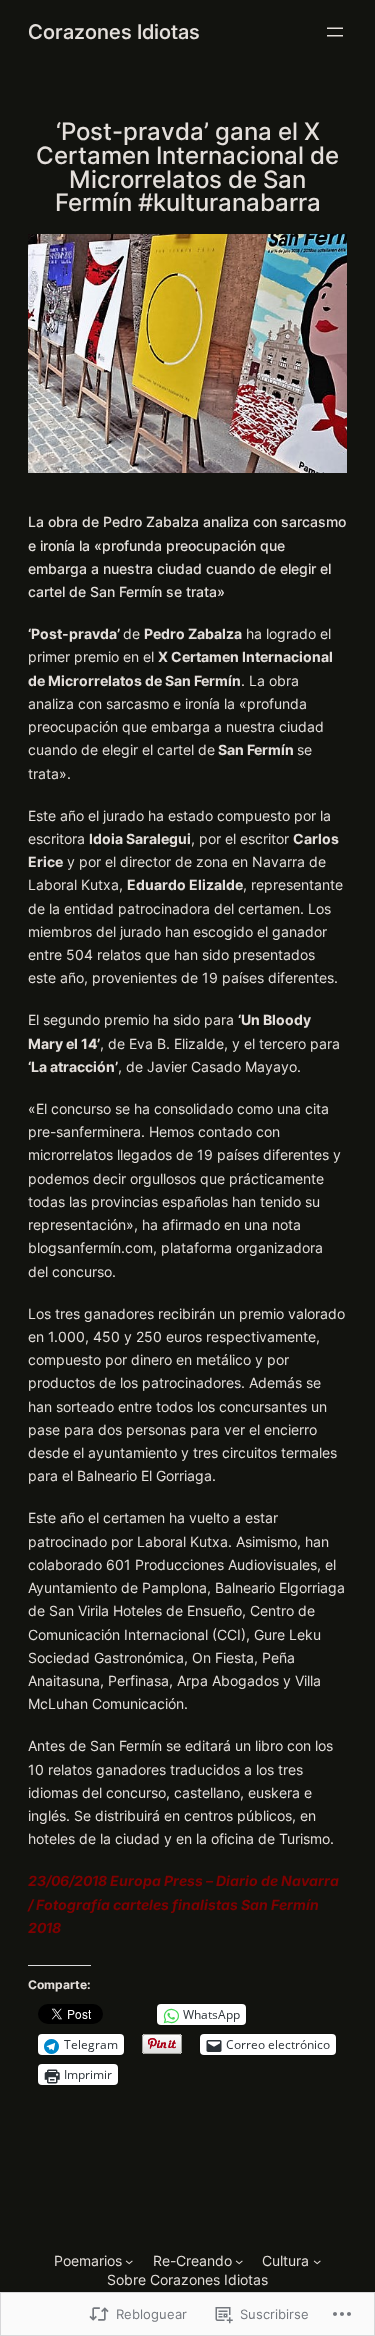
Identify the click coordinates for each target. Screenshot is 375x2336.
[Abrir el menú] (335, 32)
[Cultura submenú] (317, 2261)
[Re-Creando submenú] (239, 2261)
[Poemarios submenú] (129, 2261)
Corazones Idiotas (114, 31)
